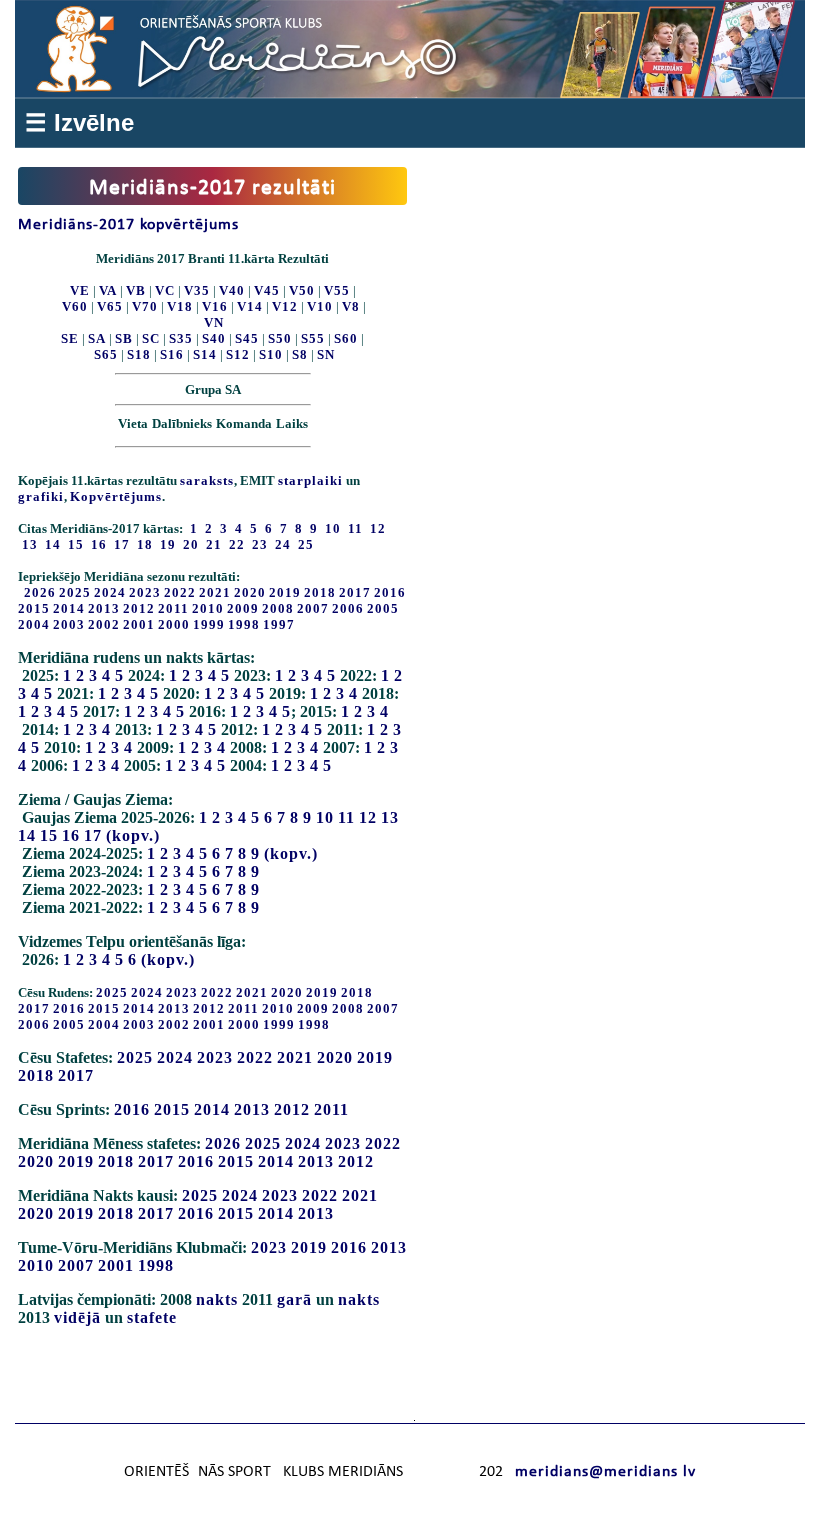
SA (97, 338)
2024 (110, 592)
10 (325, 817)
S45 (247, 338)
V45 (267, 290)
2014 (69, 608)
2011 (173, 608)
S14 (205, 354)
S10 (271, 354)
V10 (320, 306)
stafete (152, 1317)
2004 (34, 624)
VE (80, 290)
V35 (197, 290)
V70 (145, 306)
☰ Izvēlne (79, 122)
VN (214, 322)
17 (93, 835)
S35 (181, 338)
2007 (313, 608)
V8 (351, 306)
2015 (34, 608)
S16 (172, 354)
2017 (355, 592)
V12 (285, 306)
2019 (285, 592)
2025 (75, 592)
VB (136, 290)
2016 (390, 592)
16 (71, 835)
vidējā (77, 1317)
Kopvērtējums (116, 496)
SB (124, 338)
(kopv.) (133, 835)
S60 (346, 338)
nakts (217, 1299)
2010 (208, 608)
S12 (238, 354)
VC (165, 290)
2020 (250, 592)
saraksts (207, 480)
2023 (145, 592)
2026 (40, 592)
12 (368, 817)
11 (346, 817)
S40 (214, 338)
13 (390, 817)
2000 (174, 624)
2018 (320, 592)
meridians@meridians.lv (605, 1472)
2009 (243, 608)
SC (151, 338)
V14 (250, 306)
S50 (280, 338)
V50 (302, 290)
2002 (104, 624)
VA (108, 290)
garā (294, 1299)
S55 (313, 338)
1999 (209, 624)
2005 (383, 608)
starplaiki (310, 480)
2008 (278, 608)
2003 (69, 624)
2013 (104, 608)
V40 (232, 290)
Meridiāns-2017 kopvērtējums (128, 225)
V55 (337, 290)
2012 (139, 608)
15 (49, 835)
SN (326, 354)
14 (27, 835)
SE (70, 338)
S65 (106, 354)
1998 (244, 624)
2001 (139, 624)
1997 (279, 624)
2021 (215, 592)
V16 (215, 306)
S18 (139, 354)
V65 (110, 306)
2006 (348, 608)
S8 (300, 354)
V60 (75, 306)
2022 (180, 592)
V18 (180, 306)
